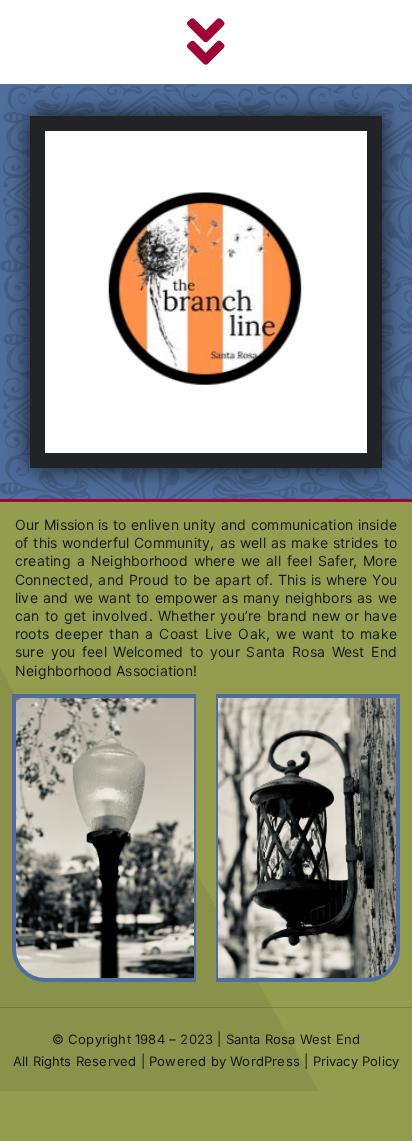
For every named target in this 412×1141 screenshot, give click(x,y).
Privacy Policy (356, 1061)
